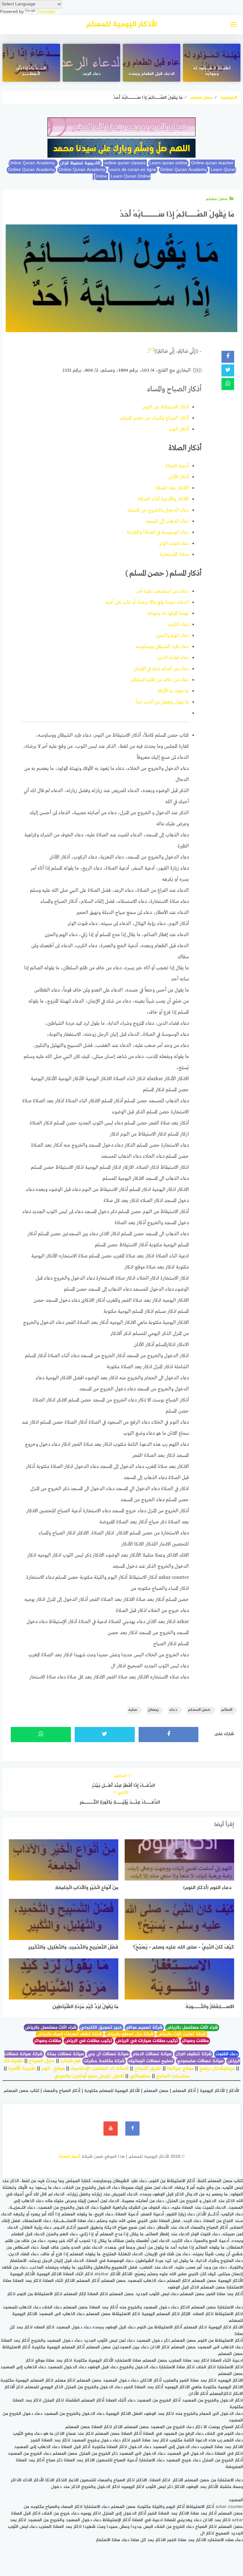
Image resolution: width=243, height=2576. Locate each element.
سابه (133, 1710)
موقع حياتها (180, 2069)
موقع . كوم (53, 2069)
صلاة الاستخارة (174, 555)
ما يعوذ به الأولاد (173, 691)
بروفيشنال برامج (217, 2069)
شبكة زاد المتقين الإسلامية (100, 2069)
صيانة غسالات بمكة (65, 2054)
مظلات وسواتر (195, 2041)
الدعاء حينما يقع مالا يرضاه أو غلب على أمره (147, 602)
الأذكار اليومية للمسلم (122, 25)
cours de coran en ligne (133, 170)
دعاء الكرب (178, 625)
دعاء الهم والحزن (172, 636)
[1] (152, 349)
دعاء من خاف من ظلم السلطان (160, 680)
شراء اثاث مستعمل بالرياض (192, 2028)
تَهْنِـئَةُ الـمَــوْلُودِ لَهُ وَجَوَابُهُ (212, 72)
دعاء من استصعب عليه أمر (163, 591)
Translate (46, 12)
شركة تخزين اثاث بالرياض (182, 2034)
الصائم (227, 1710)
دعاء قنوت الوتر (174, 544)
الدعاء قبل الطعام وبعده (152, 74)
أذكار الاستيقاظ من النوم (166, 407)
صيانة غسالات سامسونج (200, 2061)
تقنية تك (13, 2061)
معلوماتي (140, 2076)
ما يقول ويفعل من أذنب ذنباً (162, 702)
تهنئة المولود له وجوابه (168, 614)
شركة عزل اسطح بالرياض (130, 2034)
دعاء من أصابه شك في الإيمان (161, 669)
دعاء (173, 1710)
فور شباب (71, 2061)
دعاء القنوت (227, 2054)
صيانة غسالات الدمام (152, 2054)
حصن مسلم (217, 199)
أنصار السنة (69, 2157)
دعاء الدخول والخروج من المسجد (158, 510)
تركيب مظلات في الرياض (89, 2041)
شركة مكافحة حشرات (104, 2061)
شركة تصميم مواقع (144, 2028)
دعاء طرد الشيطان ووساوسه (162, 647)
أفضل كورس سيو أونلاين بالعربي (89, 2076)
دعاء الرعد (91, 74)
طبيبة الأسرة (22, 2069)
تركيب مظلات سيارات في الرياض (147, 2041)
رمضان (153, 1710)
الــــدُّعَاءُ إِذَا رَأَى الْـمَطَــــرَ (31, 72)
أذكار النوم (179, 429)
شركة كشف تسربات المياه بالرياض (70, 2034)
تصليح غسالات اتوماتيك (151, 2061)
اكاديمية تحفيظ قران (80, 163)
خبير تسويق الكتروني (101, 2028)
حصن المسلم (199, 1710)
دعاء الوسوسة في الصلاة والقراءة (158, 532)
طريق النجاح (148, 2069)
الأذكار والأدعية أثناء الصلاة (163, 499)
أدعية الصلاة (177, 466)
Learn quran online (168, 163)
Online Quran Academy (33, 163)
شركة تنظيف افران (194, 2054)
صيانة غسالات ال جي (108, 2054)
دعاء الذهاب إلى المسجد (167, 521)
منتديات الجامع (173, 2076)
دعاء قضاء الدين (173, 658)
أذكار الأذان (179, 477)
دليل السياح (42, 2061)
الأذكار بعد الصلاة (172, 488)
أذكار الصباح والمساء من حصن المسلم (155, 418)
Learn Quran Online (122, 176)
